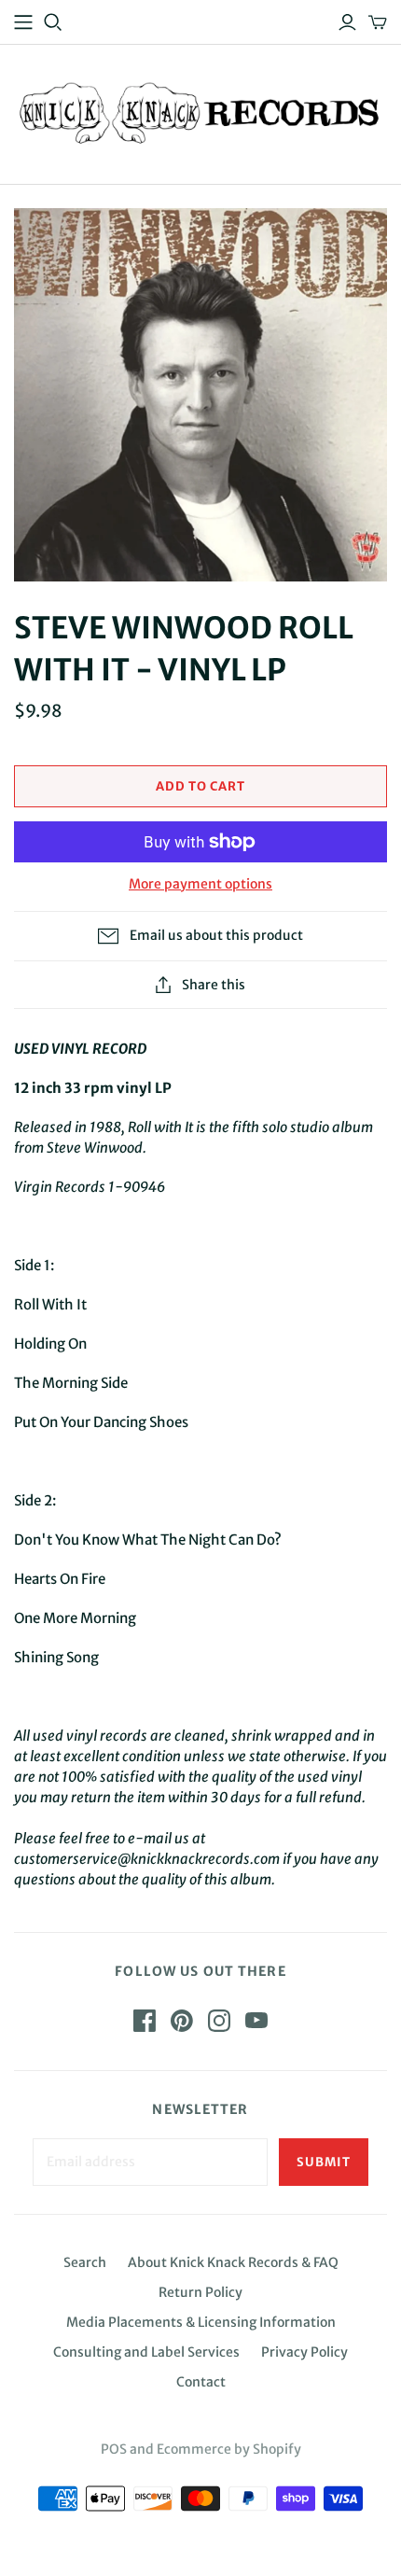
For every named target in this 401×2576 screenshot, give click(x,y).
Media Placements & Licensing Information (201, 2322)
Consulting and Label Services (146, 2352)
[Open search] (53, 22)
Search (85, 2262)
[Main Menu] (23, 22)
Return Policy (200, 2292)
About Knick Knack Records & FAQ (233, 2262)
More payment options (200, 884)
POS (114, 2449)
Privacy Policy (304, 2352)
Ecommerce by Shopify (229, 2449)
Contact (201, 2382)
